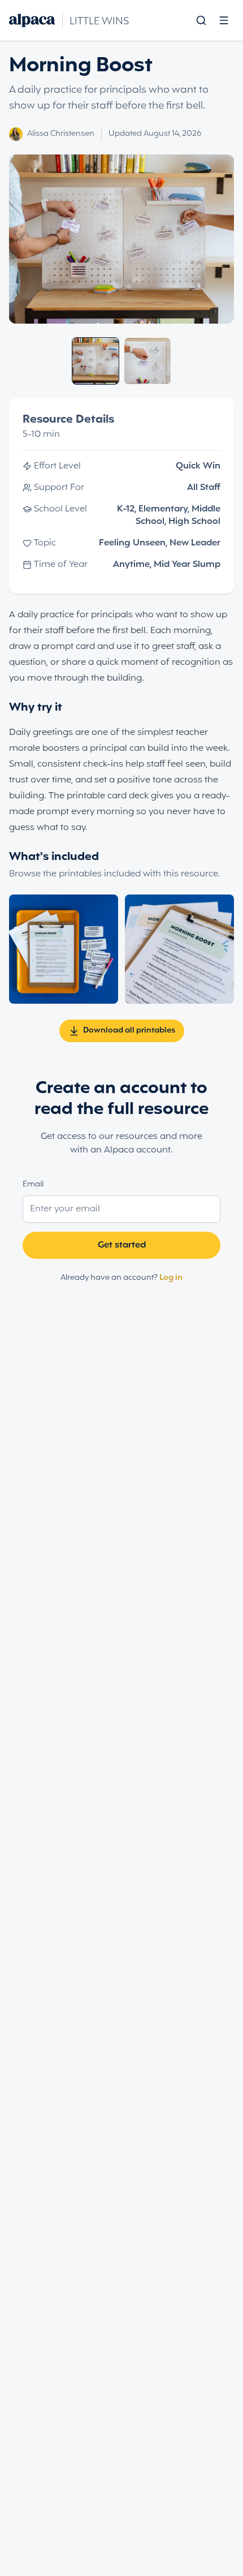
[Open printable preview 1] (64, 949)
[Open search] (201, 20)
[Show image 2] (147, 361)
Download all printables (129, 1031)
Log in (171, 1278)
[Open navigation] (224, 20)
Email (33, 1184)
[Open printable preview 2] (179, 949)
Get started (122, 1245)
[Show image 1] (96, 361)
